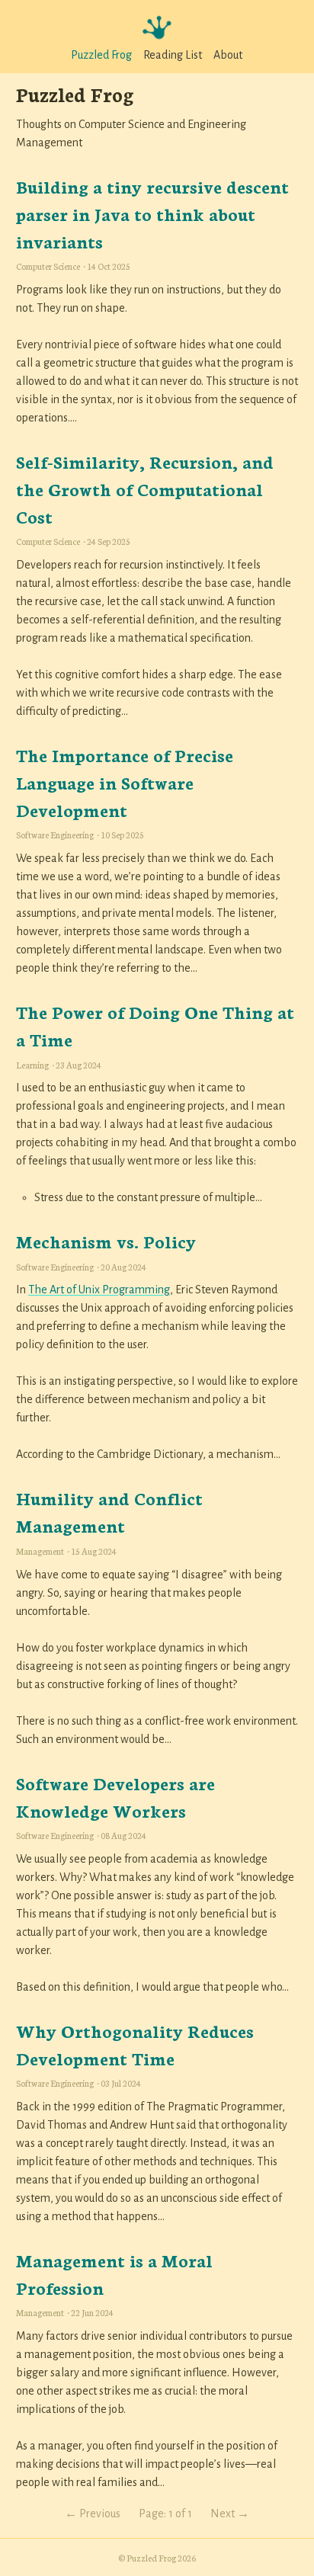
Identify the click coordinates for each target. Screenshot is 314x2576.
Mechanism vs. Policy (106, 1241)
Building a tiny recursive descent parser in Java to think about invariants (152, 213)
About (228, 55)
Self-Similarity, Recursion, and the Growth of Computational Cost (145, 489)
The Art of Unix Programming (99, 1290)
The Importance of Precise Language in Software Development (125, 782)
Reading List (173, 55)
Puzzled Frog (101, 55)
